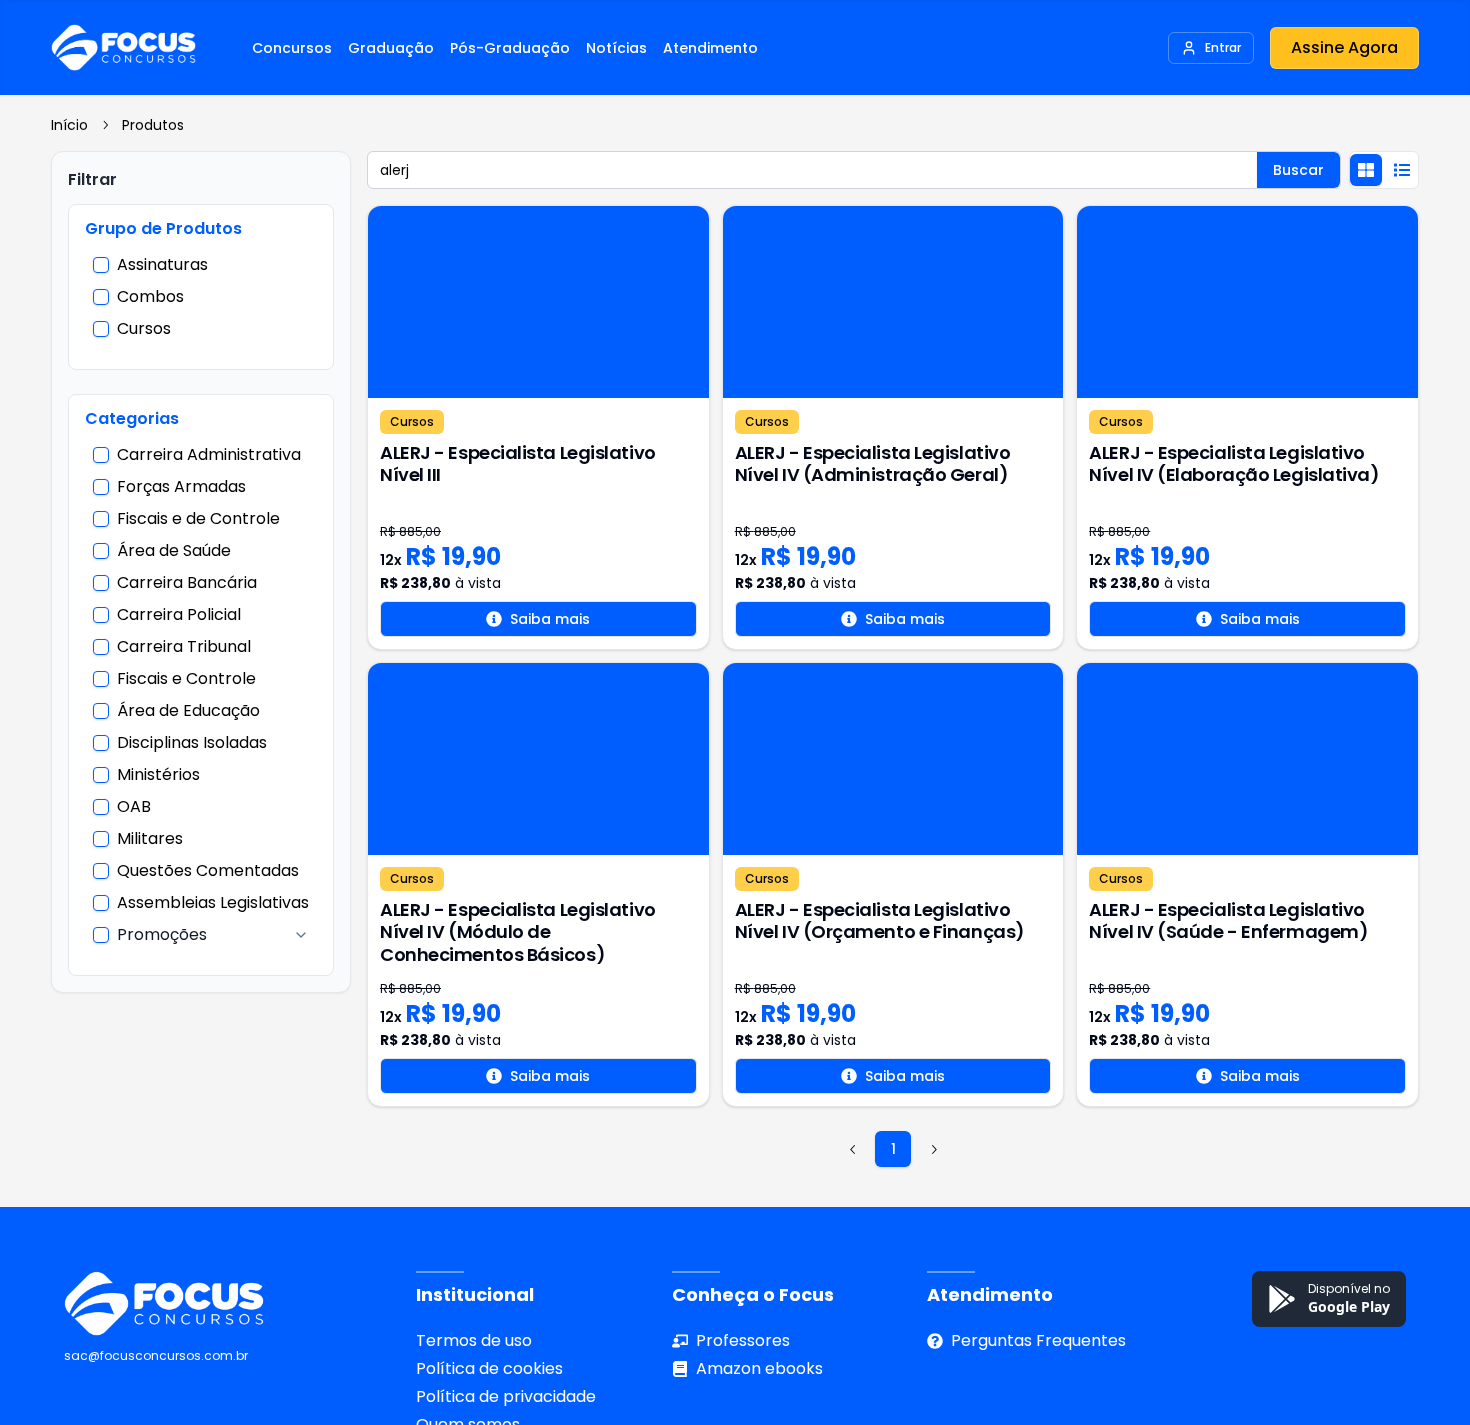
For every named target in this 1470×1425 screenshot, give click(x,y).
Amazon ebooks (759, 1368)
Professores (743, 1340)
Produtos (153, 125)
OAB (134, 807)
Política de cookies (489, 1368)
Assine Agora (1344, 47)
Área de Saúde (174, 551)
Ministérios (158, 775)
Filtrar (92, 179)
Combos (150, 297)
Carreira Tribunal (184, 647)
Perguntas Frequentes (1038, 1340)
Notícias (616, 48)
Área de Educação (188, 711)
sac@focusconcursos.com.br (156, 1355)
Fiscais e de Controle (198, 519)
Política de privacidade (506, 1396)
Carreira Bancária (187, 583)
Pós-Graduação (510, 48)
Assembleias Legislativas (213, 903)
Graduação (391, 48)
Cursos (144, 329)
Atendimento (710, 48)
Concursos (292, 48)
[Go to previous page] (853, 1149)
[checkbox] (101, 265)
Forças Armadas (181, 487)
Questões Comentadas (208, 871)
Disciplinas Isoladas (192, 743)
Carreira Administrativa (209, 455)
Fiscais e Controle (186, 679)
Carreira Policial (179, 615)
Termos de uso (474, 1340)
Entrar (1223, 47)
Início (69, 125)
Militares (150, 839)
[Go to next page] (933, 1149)
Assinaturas (162, 265)
